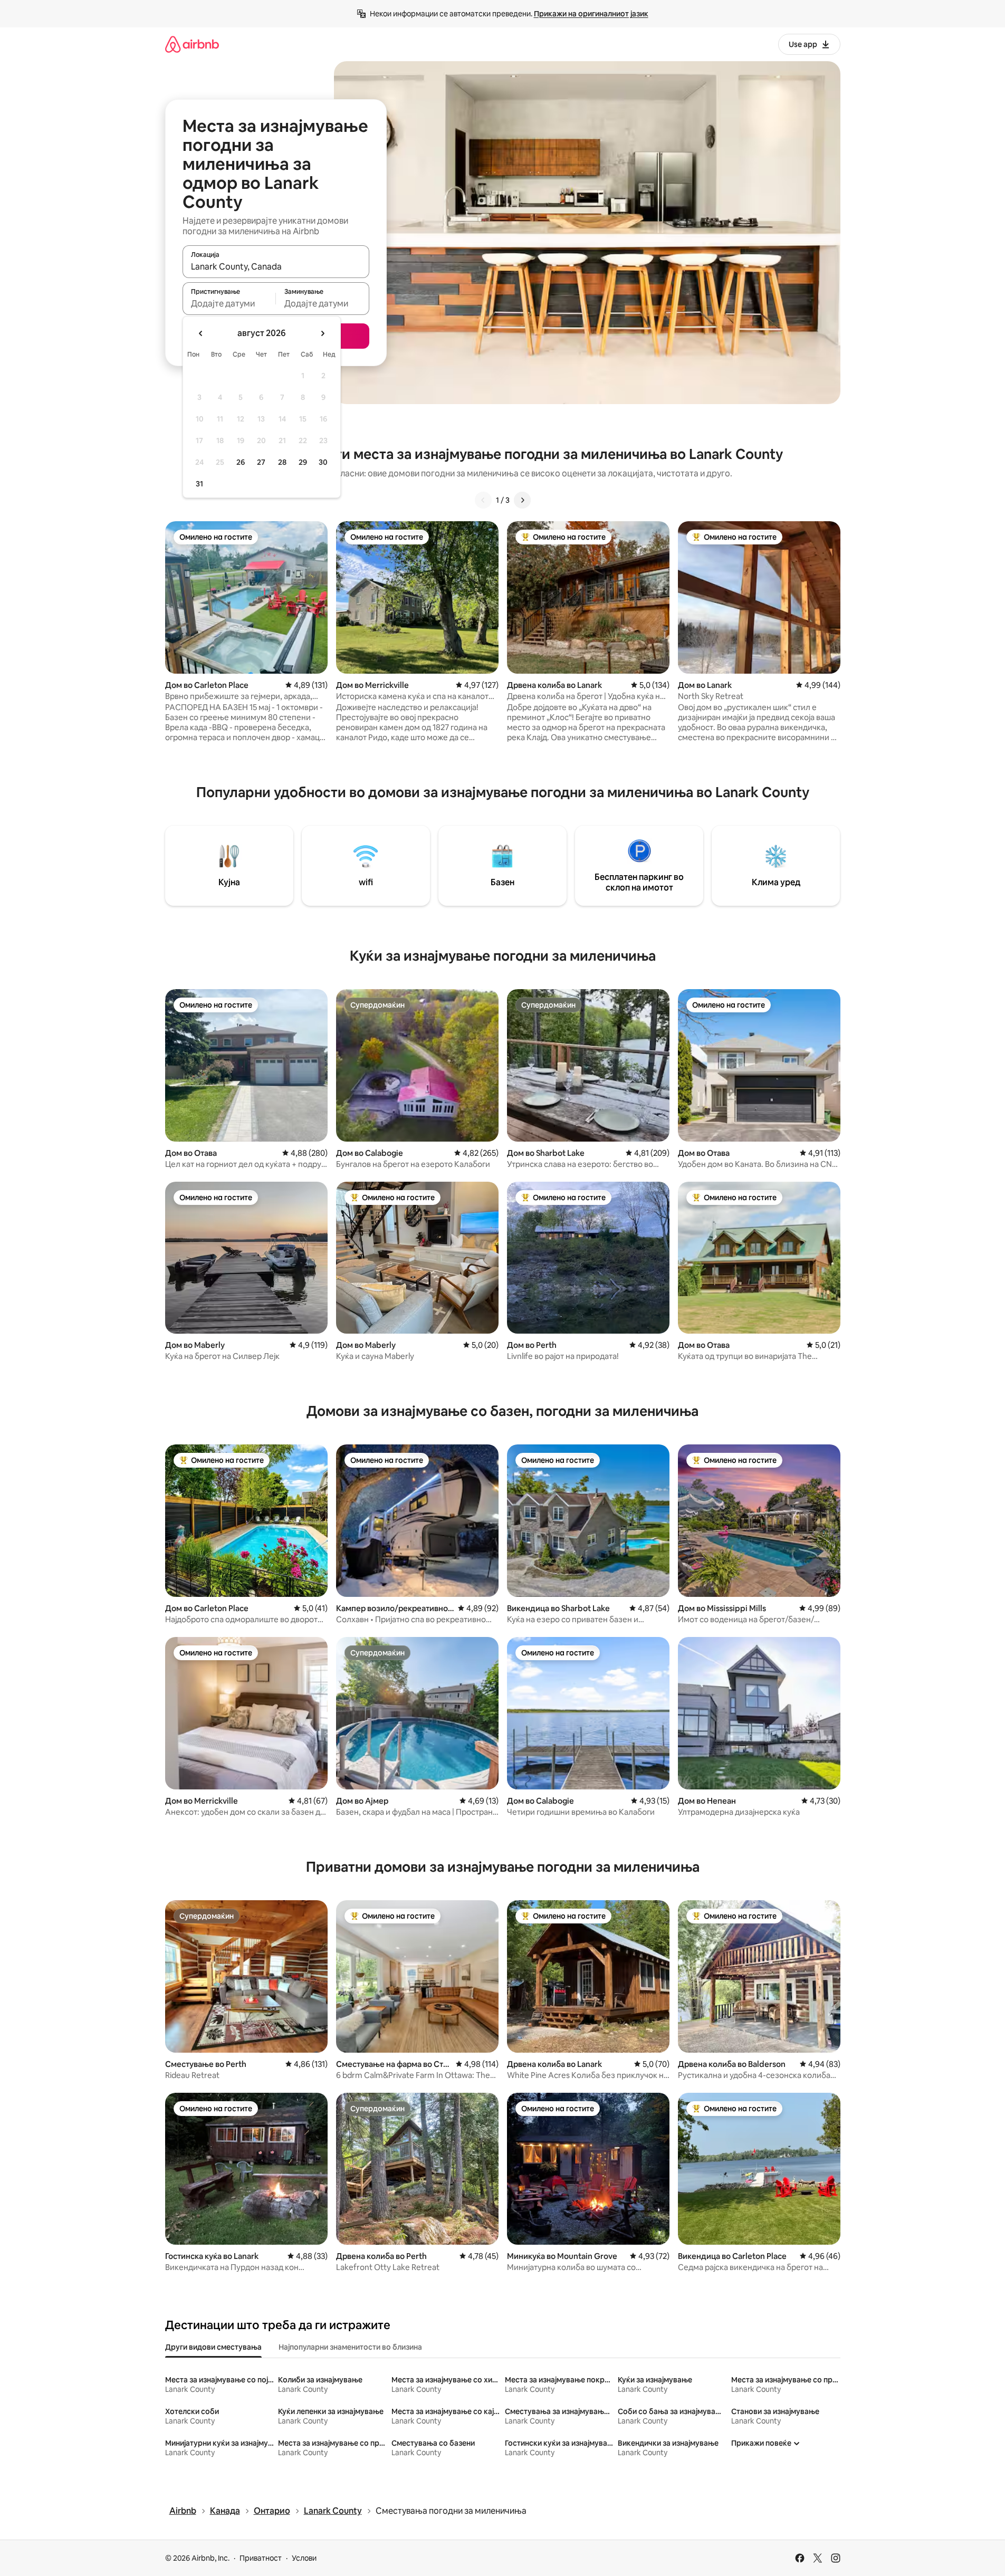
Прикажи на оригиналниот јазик (591, 14)
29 (303, 462)
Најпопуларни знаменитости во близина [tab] (350, 2347)
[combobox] (276, 266)
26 (241, 462)
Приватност (261, 2558)
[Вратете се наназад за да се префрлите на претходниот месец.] (201, 333)
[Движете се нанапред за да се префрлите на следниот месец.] (322, 333)
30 (323, 462)
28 (282, 462)
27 (261, 462)
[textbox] (229, 303)
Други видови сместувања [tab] (213, 2347)
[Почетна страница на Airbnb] (192, 44)
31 (199, 484)
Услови (304, 2558)
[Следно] (522, 500)
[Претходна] (483, 500)
